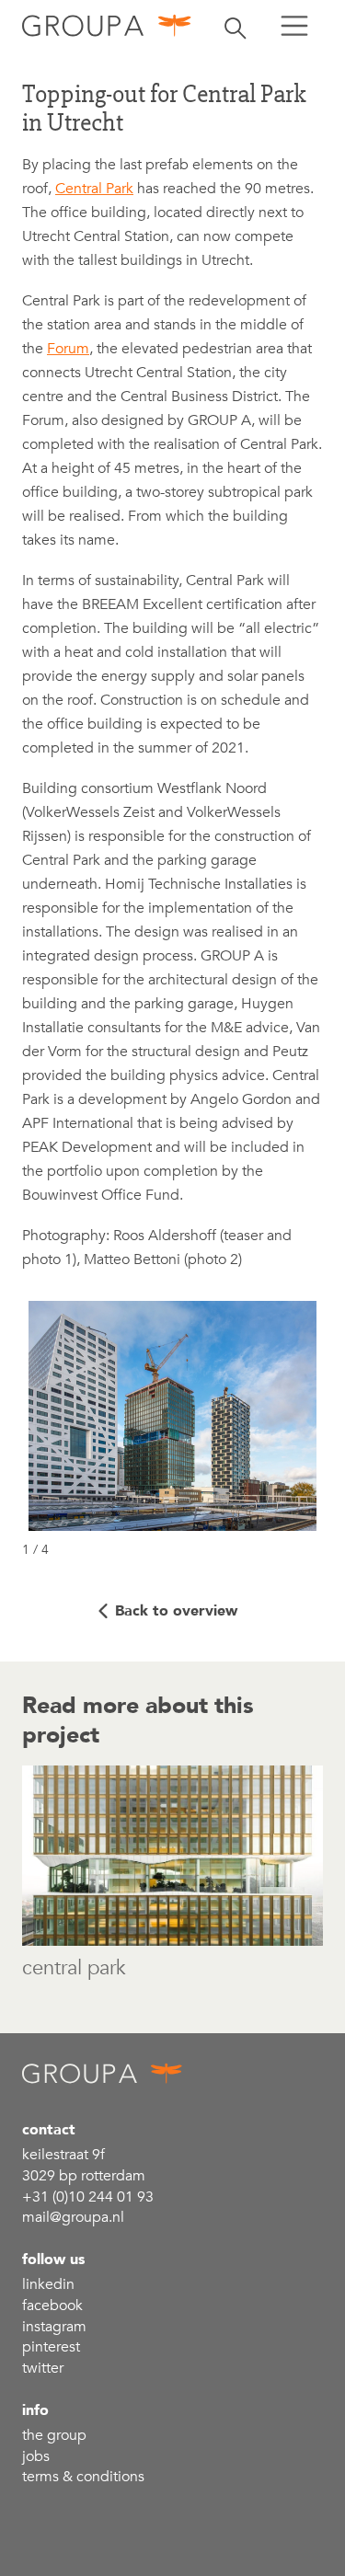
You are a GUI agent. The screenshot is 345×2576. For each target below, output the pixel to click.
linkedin (48, 2284)
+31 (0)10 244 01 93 (88, 2197)
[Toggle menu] (294, 26)
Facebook (52, 2306)
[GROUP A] (107, 25)
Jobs (36, 2456)
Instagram (54, 2327)
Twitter (43, 2368)
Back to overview (176, 1611)
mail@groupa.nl (73, 2217)
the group (54, 2435)
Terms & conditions (83, 2477)
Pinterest (51, 2347)
